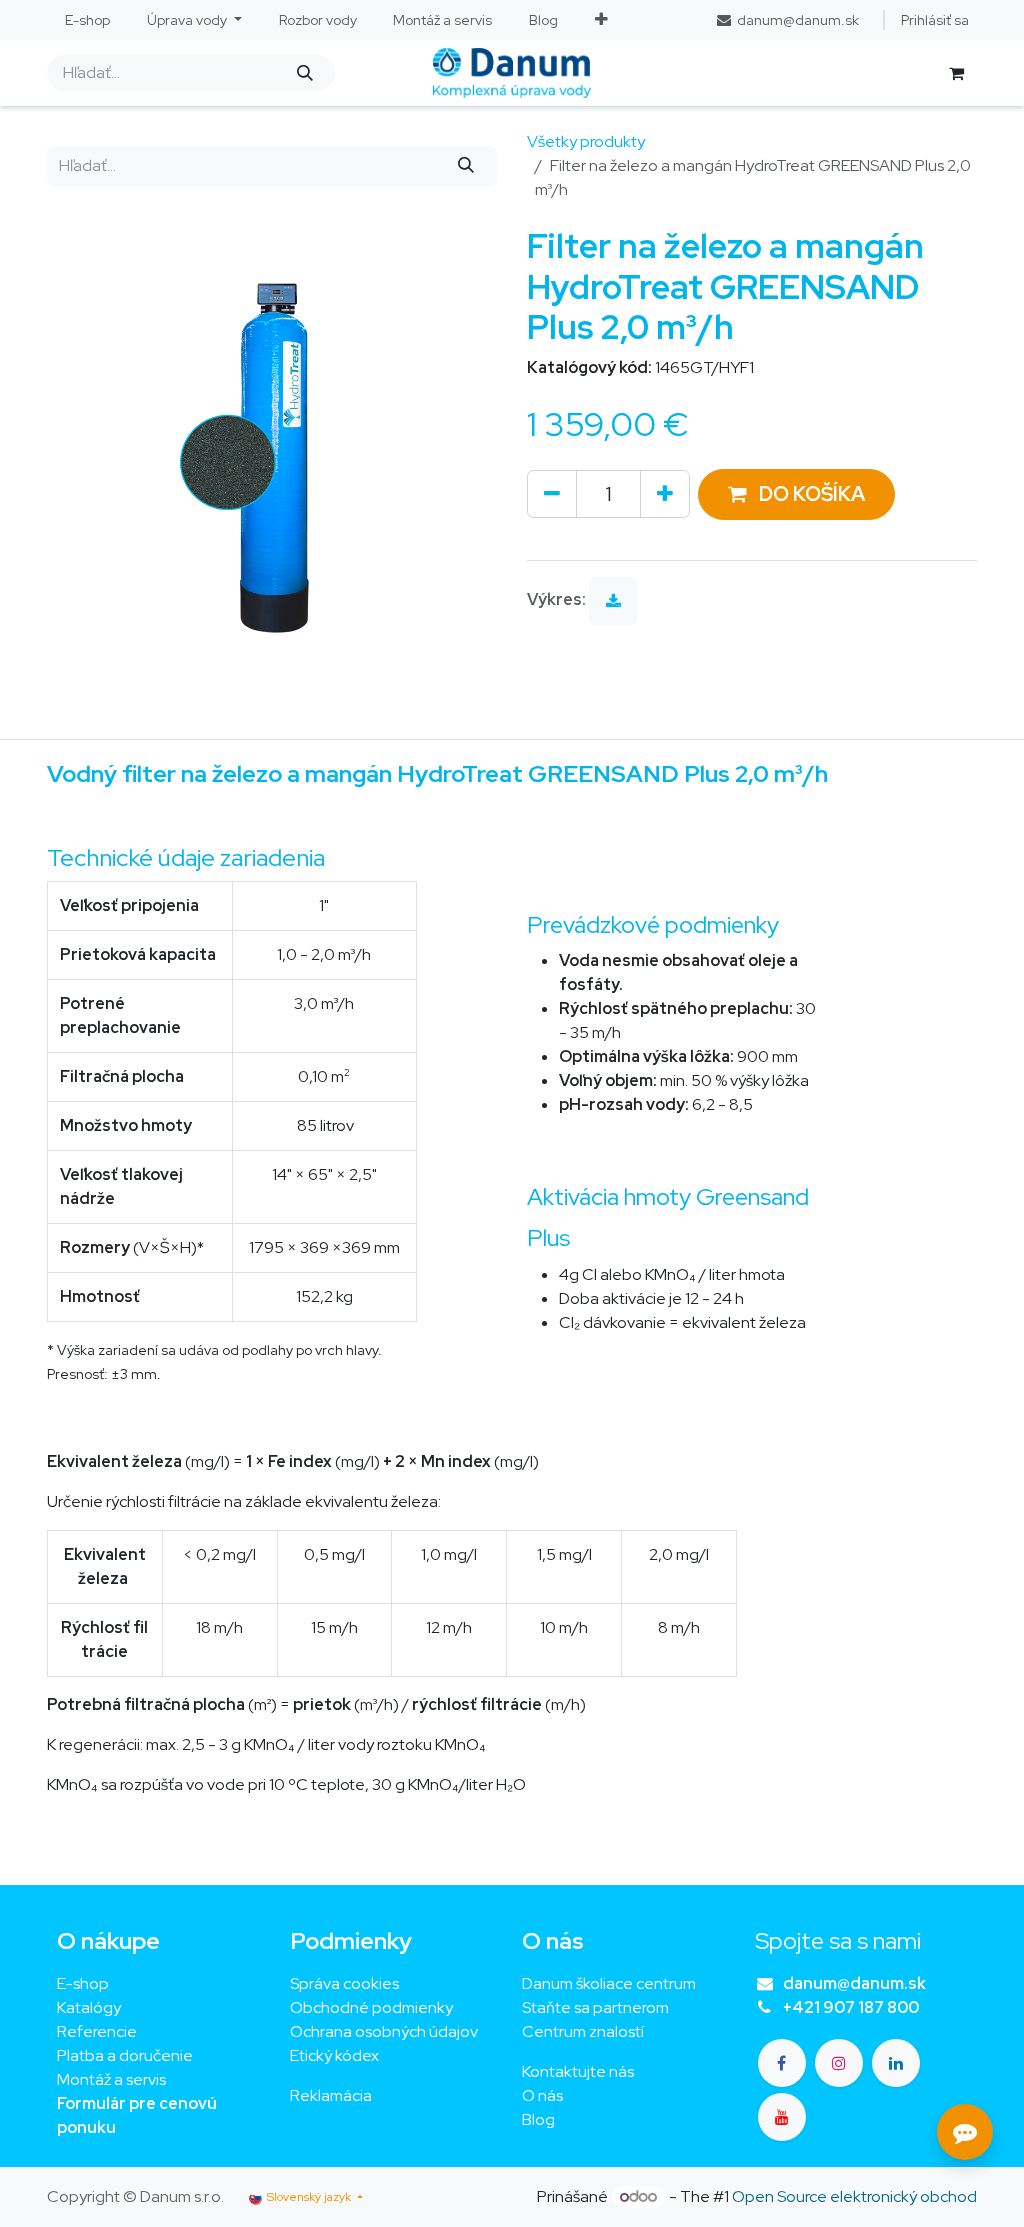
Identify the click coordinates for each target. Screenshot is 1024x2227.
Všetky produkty (586, 141)
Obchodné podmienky (371, 2007)
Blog (538, 2119)
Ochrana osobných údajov (384, 2031)
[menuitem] (88, 20)
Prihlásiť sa (935, 20)
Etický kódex (336, 2055)
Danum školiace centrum (609, 1983)
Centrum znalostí (583, 2031)
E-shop (83, 1983)
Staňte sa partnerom (595, 2007)
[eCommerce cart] (956, 73)
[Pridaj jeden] (665, 494)
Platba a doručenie (125, 2055)
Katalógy (89, 2007)
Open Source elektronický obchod (854, 2196)
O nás (542, 2095)
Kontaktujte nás (578, 2071)
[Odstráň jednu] (552, 494)
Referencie (97, 2031)
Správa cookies (344, 1983)
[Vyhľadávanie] (304, 73)
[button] (796, 494)
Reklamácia (331, 2095)
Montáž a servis (111, 2079)
